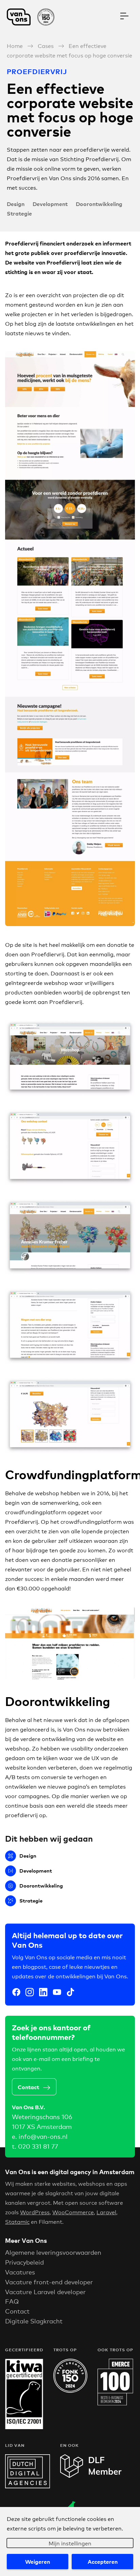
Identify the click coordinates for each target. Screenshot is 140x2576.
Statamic (17, 2221)
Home (15, 45)
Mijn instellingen (70, 2543)
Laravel (106, 2212)
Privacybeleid (24, 2262)
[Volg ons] (16, 1993)
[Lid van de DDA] (28, 2486)
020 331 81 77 (38, 2146)
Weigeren (38, 2561)
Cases (46, 45)
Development (50, 204)
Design (16, 204)
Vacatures (20, 2272)
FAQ (12, 2301)
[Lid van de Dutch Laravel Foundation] (91, 2476)
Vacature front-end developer (49, 2282)
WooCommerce (73, 2212)
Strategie (19, 213)
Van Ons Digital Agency (34, 17)
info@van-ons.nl (43, 2136)
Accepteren (103, 2561)
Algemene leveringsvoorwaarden (53, 2252)
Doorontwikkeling (99, 204)
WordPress (35, 2212)
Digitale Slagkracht (34, 2321)
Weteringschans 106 (42, 2116)
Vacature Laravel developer (45, 2291)
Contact (28, 2087)
